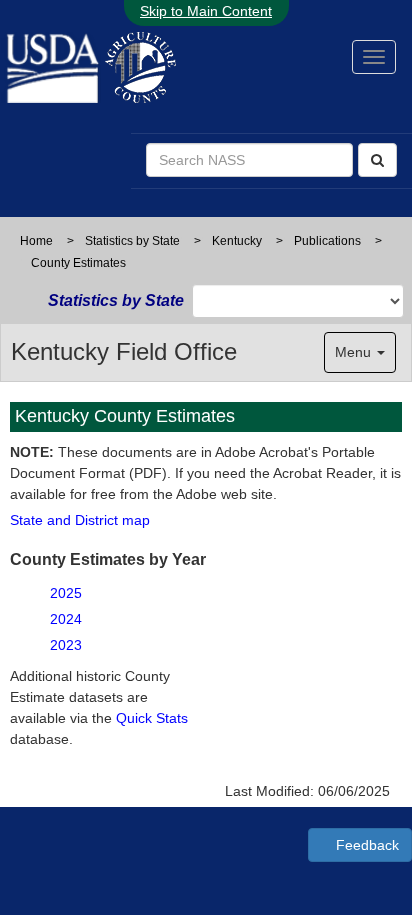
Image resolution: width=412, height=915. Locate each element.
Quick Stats (152, 718)
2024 (66, 619)
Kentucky (237, 241)
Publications (327, 241)
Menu (355, 352)
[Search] (377, 160)
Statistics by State (132, 241)
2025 (66, 593)
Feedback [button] (365, 845)
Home (36, 241)
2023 (66, 645)
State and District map (80, 520)
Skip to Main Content (206, 11)
